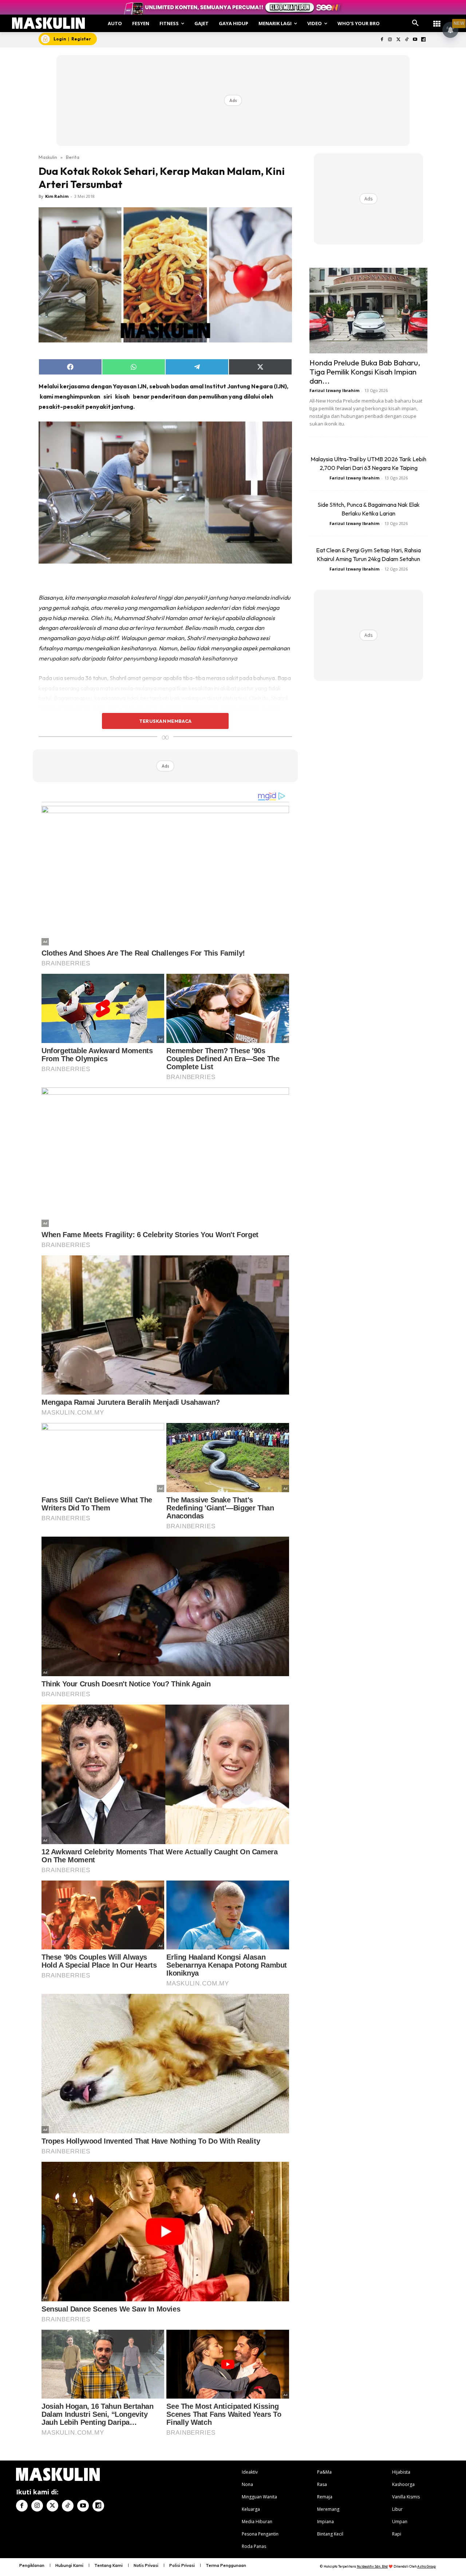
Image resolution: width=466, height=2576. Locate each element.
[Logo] (49, 23)
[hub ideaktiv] (437, 20)
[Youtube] (415, 40)
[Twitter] (398, 40)
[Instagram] (390, 40)
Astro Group (426, 2566)
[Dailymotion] (423, 40)
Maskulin (48, 157)
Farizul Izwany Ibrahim (334, 390)
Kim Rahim (57, 196)
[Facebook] (382, 40)
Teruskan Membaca (165, 721)
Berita (73, 157)
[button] (415, 23)
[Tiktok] (407, 40)
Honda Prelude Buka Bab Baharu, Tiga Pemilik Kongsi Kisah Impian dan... (365, 372)
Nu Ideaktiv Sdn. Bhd (372, 2566)
